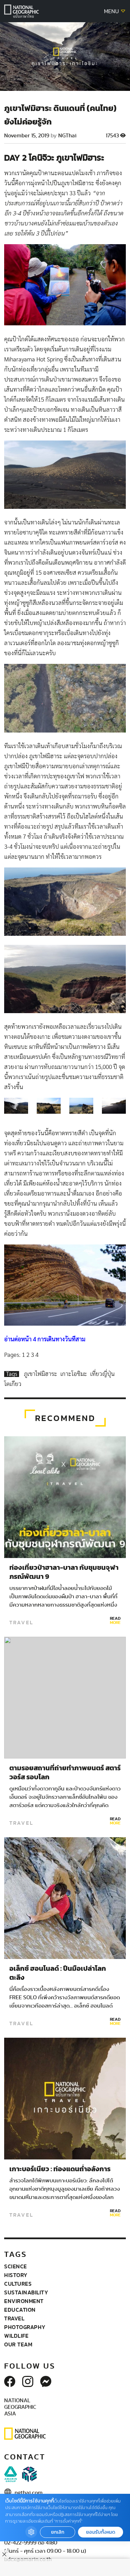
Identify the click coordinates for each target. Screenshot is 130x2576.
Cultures (18, 2284)
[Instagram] (28, 2382)
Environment (24, 2301)
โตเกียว (13, 1384)
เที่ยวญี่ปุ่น (102, 1374)
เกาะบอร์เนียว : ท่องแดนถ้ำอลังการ (61, 2169)
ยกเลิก (58, 2532)
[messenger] (46, 2382)
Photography (25, 2327)
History (16, 2275)
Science (16, 2266)
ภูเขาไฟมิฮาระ (41, 1374)
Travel (21, 1623)
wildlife (16, 2336)
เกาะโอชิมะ (74, 1374)
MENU (112, 11)
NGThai (67, 136)
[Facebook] (10, 2382)
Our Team (18, 2344)
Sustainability (26, 2292)
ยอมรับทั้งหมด (101, 2532)
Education (20, 2310)
